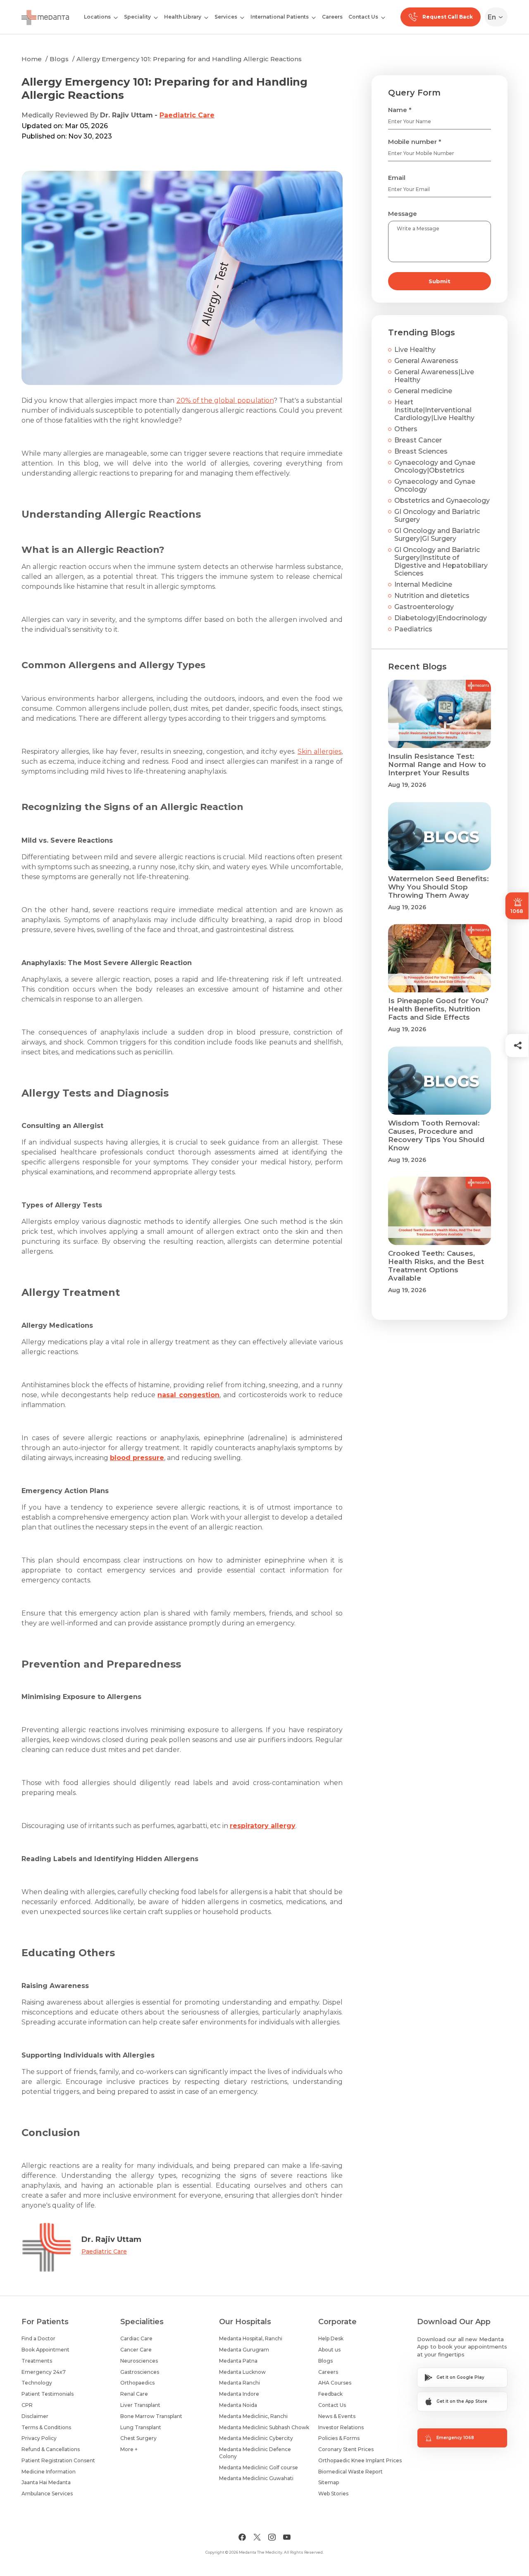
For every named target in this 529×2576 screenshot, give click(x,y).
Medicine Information (49, 2472)
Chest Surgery (138, 2438)
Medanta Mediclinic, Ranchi (253, 2416)
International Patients (280, 17)
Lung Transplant (141, 2427)
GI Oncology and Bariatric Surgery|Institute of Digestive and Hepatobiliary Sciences (441, 562)
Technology (37, 2383)
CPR (27, 2405)
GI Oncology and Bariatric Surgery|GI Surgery (437, 535)
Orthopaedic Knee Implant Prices (360, 2460)
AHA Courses (335, 2383)
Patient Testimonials (48, 2394)
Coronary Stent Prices (346, 2449)
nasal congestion (188, 1395)
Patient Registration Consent (58, 2460)
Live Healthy (415, 350)
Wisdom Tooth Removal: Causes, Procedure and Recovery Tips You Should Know (436, 1135)
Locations (97, 17)
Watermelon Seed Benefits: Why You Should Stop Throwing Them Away (438, 887)
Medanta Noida (238, 2405)
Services (226, 17)
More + (129, 2449)
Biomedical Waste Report (350, 2472)
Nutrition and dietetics (432, 596)
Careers (332, 17)
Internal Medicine (423, 584)
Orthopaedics (137, 2383)
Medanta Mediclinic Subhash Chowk (264, 2427)
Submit (440, 281)
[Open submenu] (156, 17)
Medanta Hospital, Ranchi (251, 2338)
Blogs (59, 59)
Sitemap (329, 2482)
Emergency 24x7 (44, 2372)
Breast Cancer (418, 440)
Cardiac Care (136, 2338)
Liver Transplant (140, 2405)
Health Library (183, 17)
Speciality (137, 17)
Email (397, 178)
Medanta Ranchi (239, 2383)
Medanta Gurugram (244, 2350)
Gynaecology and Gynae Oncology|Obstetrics (435, 466)
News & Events (337, 2416)
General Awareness (426, 361)
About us (329, 2350)
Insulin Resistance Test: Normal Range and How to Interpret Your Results (437, 765)
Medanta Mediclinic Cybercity (256, 2438)
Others (406, 429)
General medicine (423, 391)
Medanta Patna (238, 2361)
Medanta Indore (239, 2394)
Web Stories (333, 2494)
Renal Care (134, 2394)
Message (403, 214)
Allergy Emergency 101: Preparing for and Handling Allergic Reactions (189, 59)
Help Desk (331, 2338)
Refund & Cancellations (51, 2449)
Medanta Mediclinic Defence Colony (255, 2453)
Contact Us (363, 17)
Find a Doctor (38, 2338)
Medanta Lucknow (242, 2372)
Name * (400, 110)
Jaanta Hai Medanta (46, 2482)
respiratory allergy (263, 1826)
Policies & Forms (339, 2438)
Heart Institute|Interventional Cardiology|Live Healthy (434, 410)
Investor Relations (341, 2427)
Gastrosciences (140, 2372)
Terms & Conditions (46, 2427)
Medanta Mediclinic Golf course (259, 2467)
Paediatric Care (187, 115)
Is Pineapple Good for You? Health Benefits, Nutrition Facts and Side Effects (438, 1009)
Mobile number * (415, 142)
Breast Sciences (421, 451)
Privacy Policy (39, 2438)
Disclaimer (35, 2416)
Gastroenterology (424, 607)
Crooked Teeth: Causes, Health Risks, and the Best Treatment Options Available (436, 1266)
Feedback (330, 2394)
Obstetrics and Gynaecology (442, 501)
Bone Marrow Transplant (151, 2416)
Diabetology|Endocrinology (441, 618)
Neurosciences (139, 2361)
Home (32, 59)
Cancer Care (136, 2350)
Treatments (37, 2361)
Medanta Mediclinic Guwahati (256, 2478)
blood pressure (137, 1458)
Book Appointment (45, 2350)
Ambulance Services (47, 2494)
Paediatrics (413, 629)
